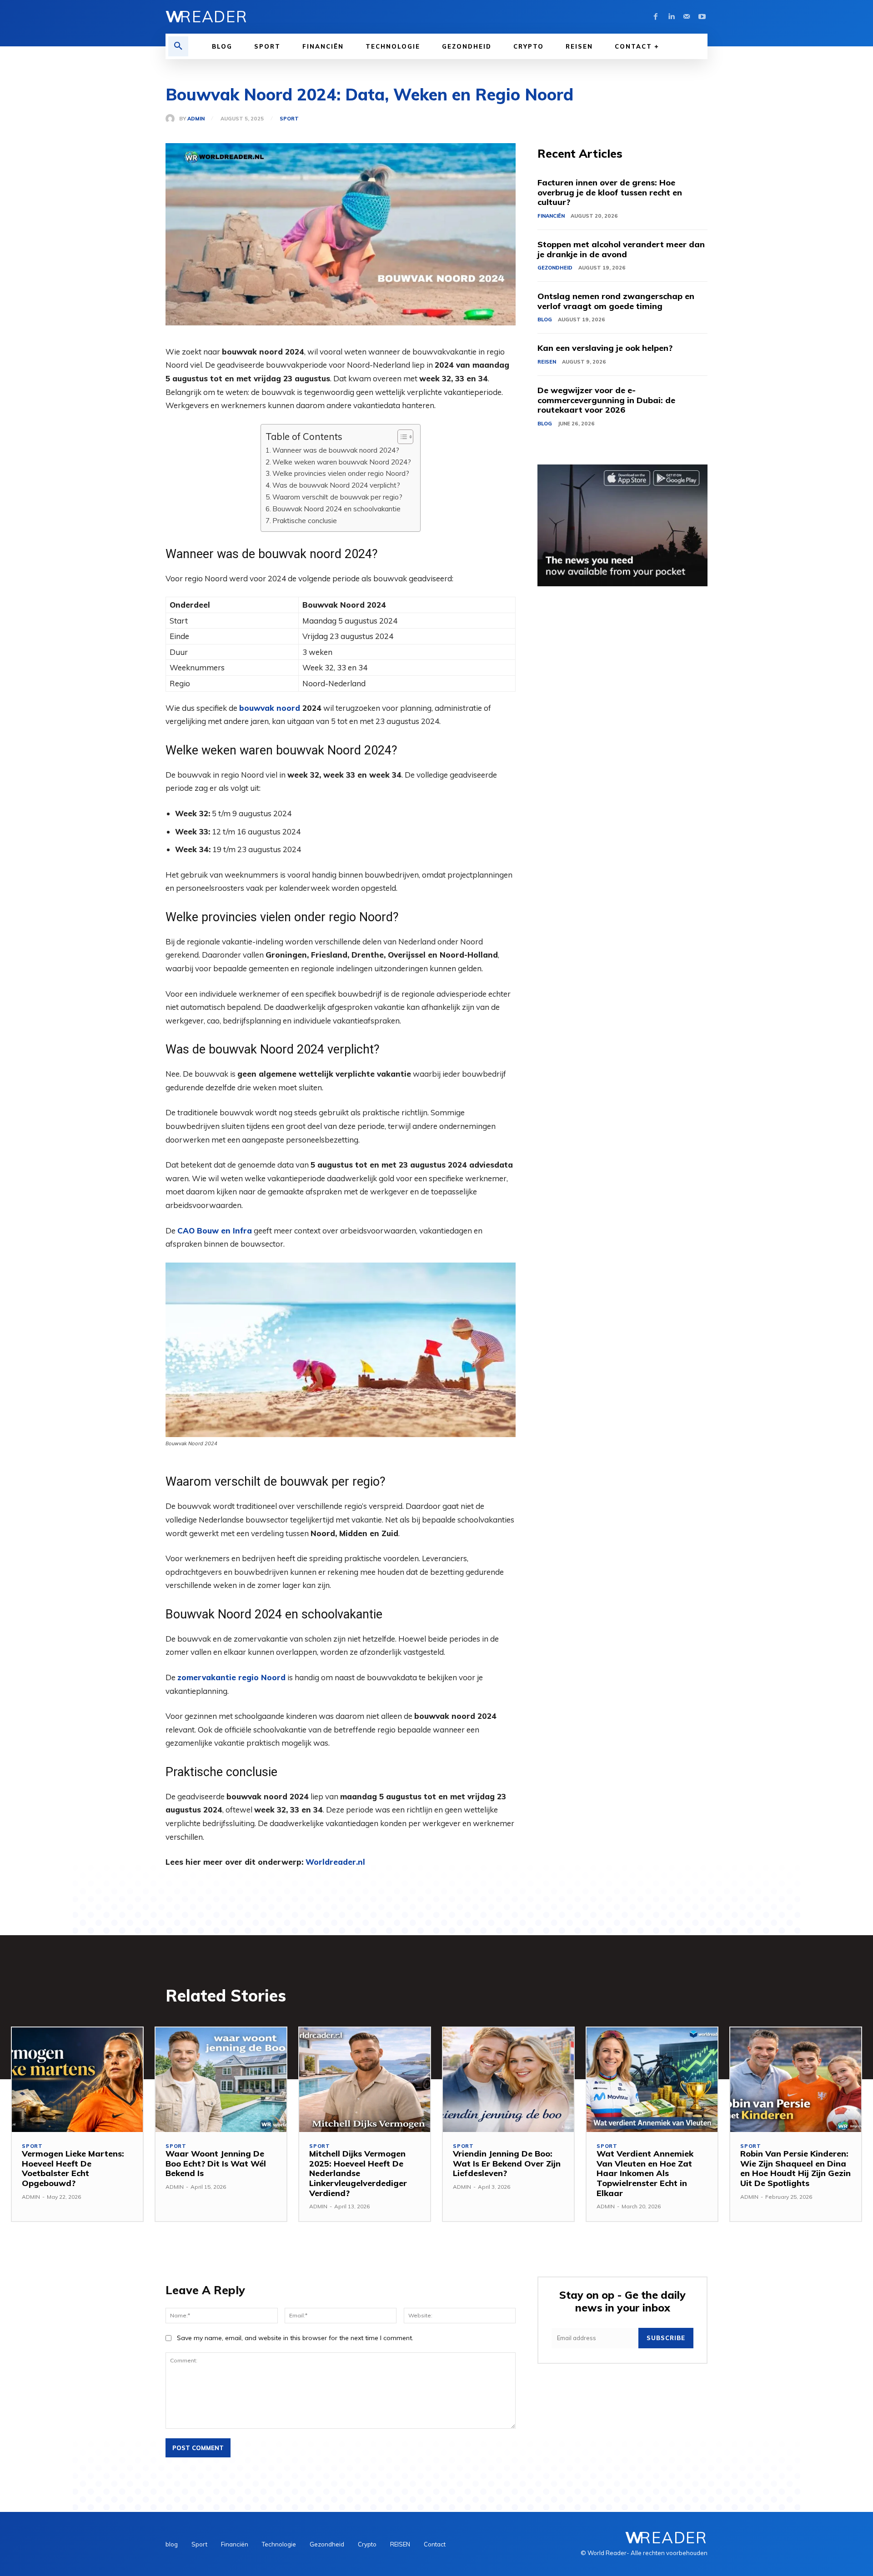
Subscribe (666, 2338)
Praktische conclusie (305, 521)
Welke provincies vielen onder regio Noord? (341, 473)
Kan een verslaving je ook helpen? (605, 348)
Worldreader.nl (335, 1862)
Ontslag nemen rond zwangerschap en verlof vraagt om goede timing (616, 301)
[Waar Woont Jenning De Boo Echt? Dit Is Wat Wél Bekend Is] (221, 2080)
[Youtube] (702, 17)
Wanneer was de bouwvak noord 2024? (336, 450)
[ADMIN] (172, 119)
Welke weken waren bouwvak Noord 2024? (342, 462)
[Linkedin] (671, 17)
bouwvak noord (270, 708)
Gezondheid (555, 268)
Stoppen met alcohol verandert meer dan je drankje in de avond (621, 249)
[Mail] (687, 17)
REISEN (547, 362)
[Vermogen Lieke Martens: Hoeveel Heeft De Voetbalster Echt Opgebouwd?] (77, 2080)
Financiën (551, 216)
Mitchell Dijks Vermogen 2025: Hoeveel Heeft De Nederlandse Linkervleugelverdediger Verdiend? (358, 2173)
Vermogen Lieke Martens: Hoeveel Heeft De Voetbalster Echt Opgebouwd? (73, 2168)
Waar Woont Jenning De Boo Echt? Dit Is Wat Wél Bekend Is (216, 2163)
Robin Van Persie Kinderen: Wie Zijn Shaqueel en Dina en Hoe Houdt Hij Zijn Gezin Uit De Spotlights (795, 2168)
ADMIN (196, 119)
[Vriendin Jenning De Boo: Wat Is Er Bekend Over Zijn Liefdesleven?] (508, 2080)
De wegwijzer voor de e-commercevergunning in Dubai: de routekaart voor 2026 (606, 400)
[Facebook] (656, 17)
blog (545, 320)
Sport (289, 119)
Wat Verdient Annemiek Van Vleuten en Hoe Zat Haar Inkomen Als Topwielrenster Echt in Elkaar (645, 2173)
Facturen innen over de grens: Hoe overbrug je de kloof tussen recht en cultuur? (610, 192)
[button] (178, 46)
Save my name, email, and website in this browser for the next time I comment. (295, 2338)
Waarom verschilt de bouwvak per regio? (337, 497)
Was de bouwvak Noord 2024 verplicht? (336, 485)
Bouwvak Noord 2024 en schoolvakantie (336, 509)
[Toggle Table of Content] (401, 437)
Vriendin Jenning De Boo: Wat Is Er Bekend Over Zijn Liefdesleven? (507, 2163)
